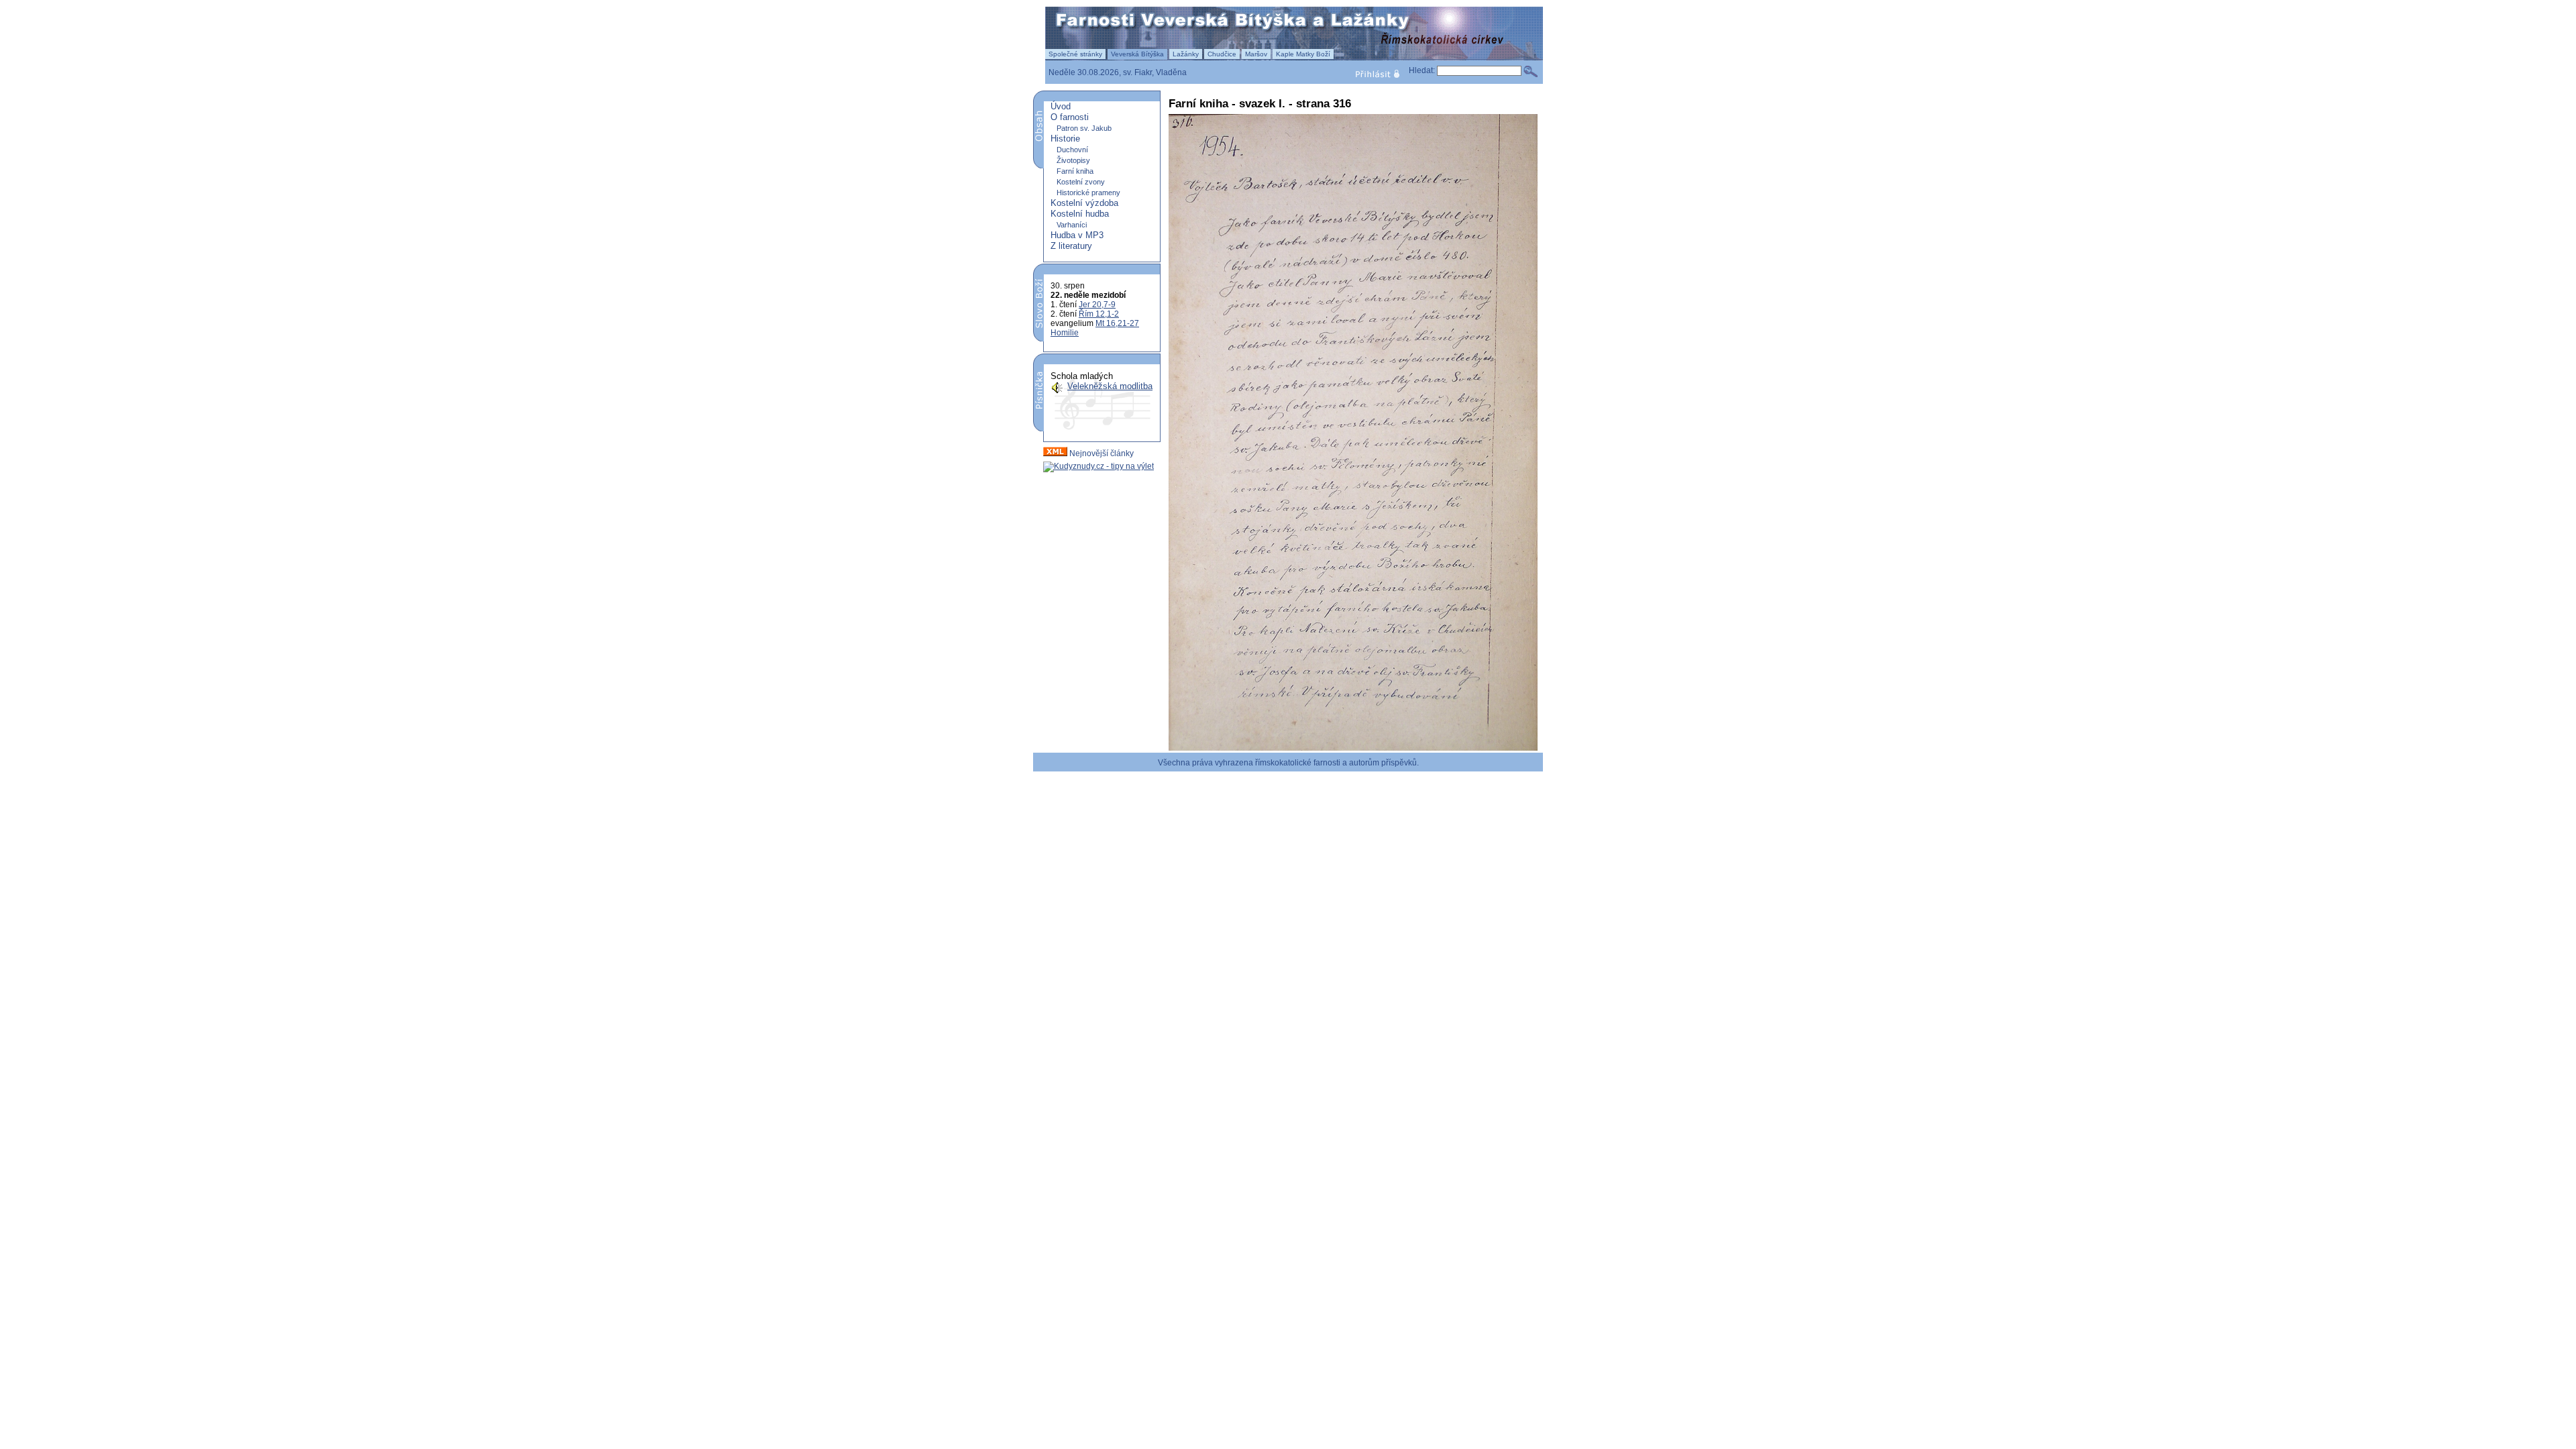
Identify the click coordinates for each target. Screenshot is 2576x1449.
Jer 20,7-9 (1097, 305)
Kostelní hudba (1080, 214)
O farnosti (1070, 117)
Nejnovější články (1101, 453)
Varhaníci (1072, 225)
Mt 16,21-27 (1117, 323)
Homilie (1065, 333)
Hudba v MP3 (1077, 235)
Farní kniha (1075, 171)
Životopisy (1073, 160)
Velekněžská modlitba (1110, 386)
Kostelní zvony (1081, 182)
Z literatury (1071, 246)
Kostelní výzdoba (1084, 203)
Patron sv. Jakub (1084, 128)
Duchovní (1072, 150)
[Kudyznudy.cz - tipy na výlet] (1098, 466)
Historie (1065, 139)
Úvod (1061, 106)
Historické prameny (1088, 193)
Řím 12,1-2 (1099, 314)
